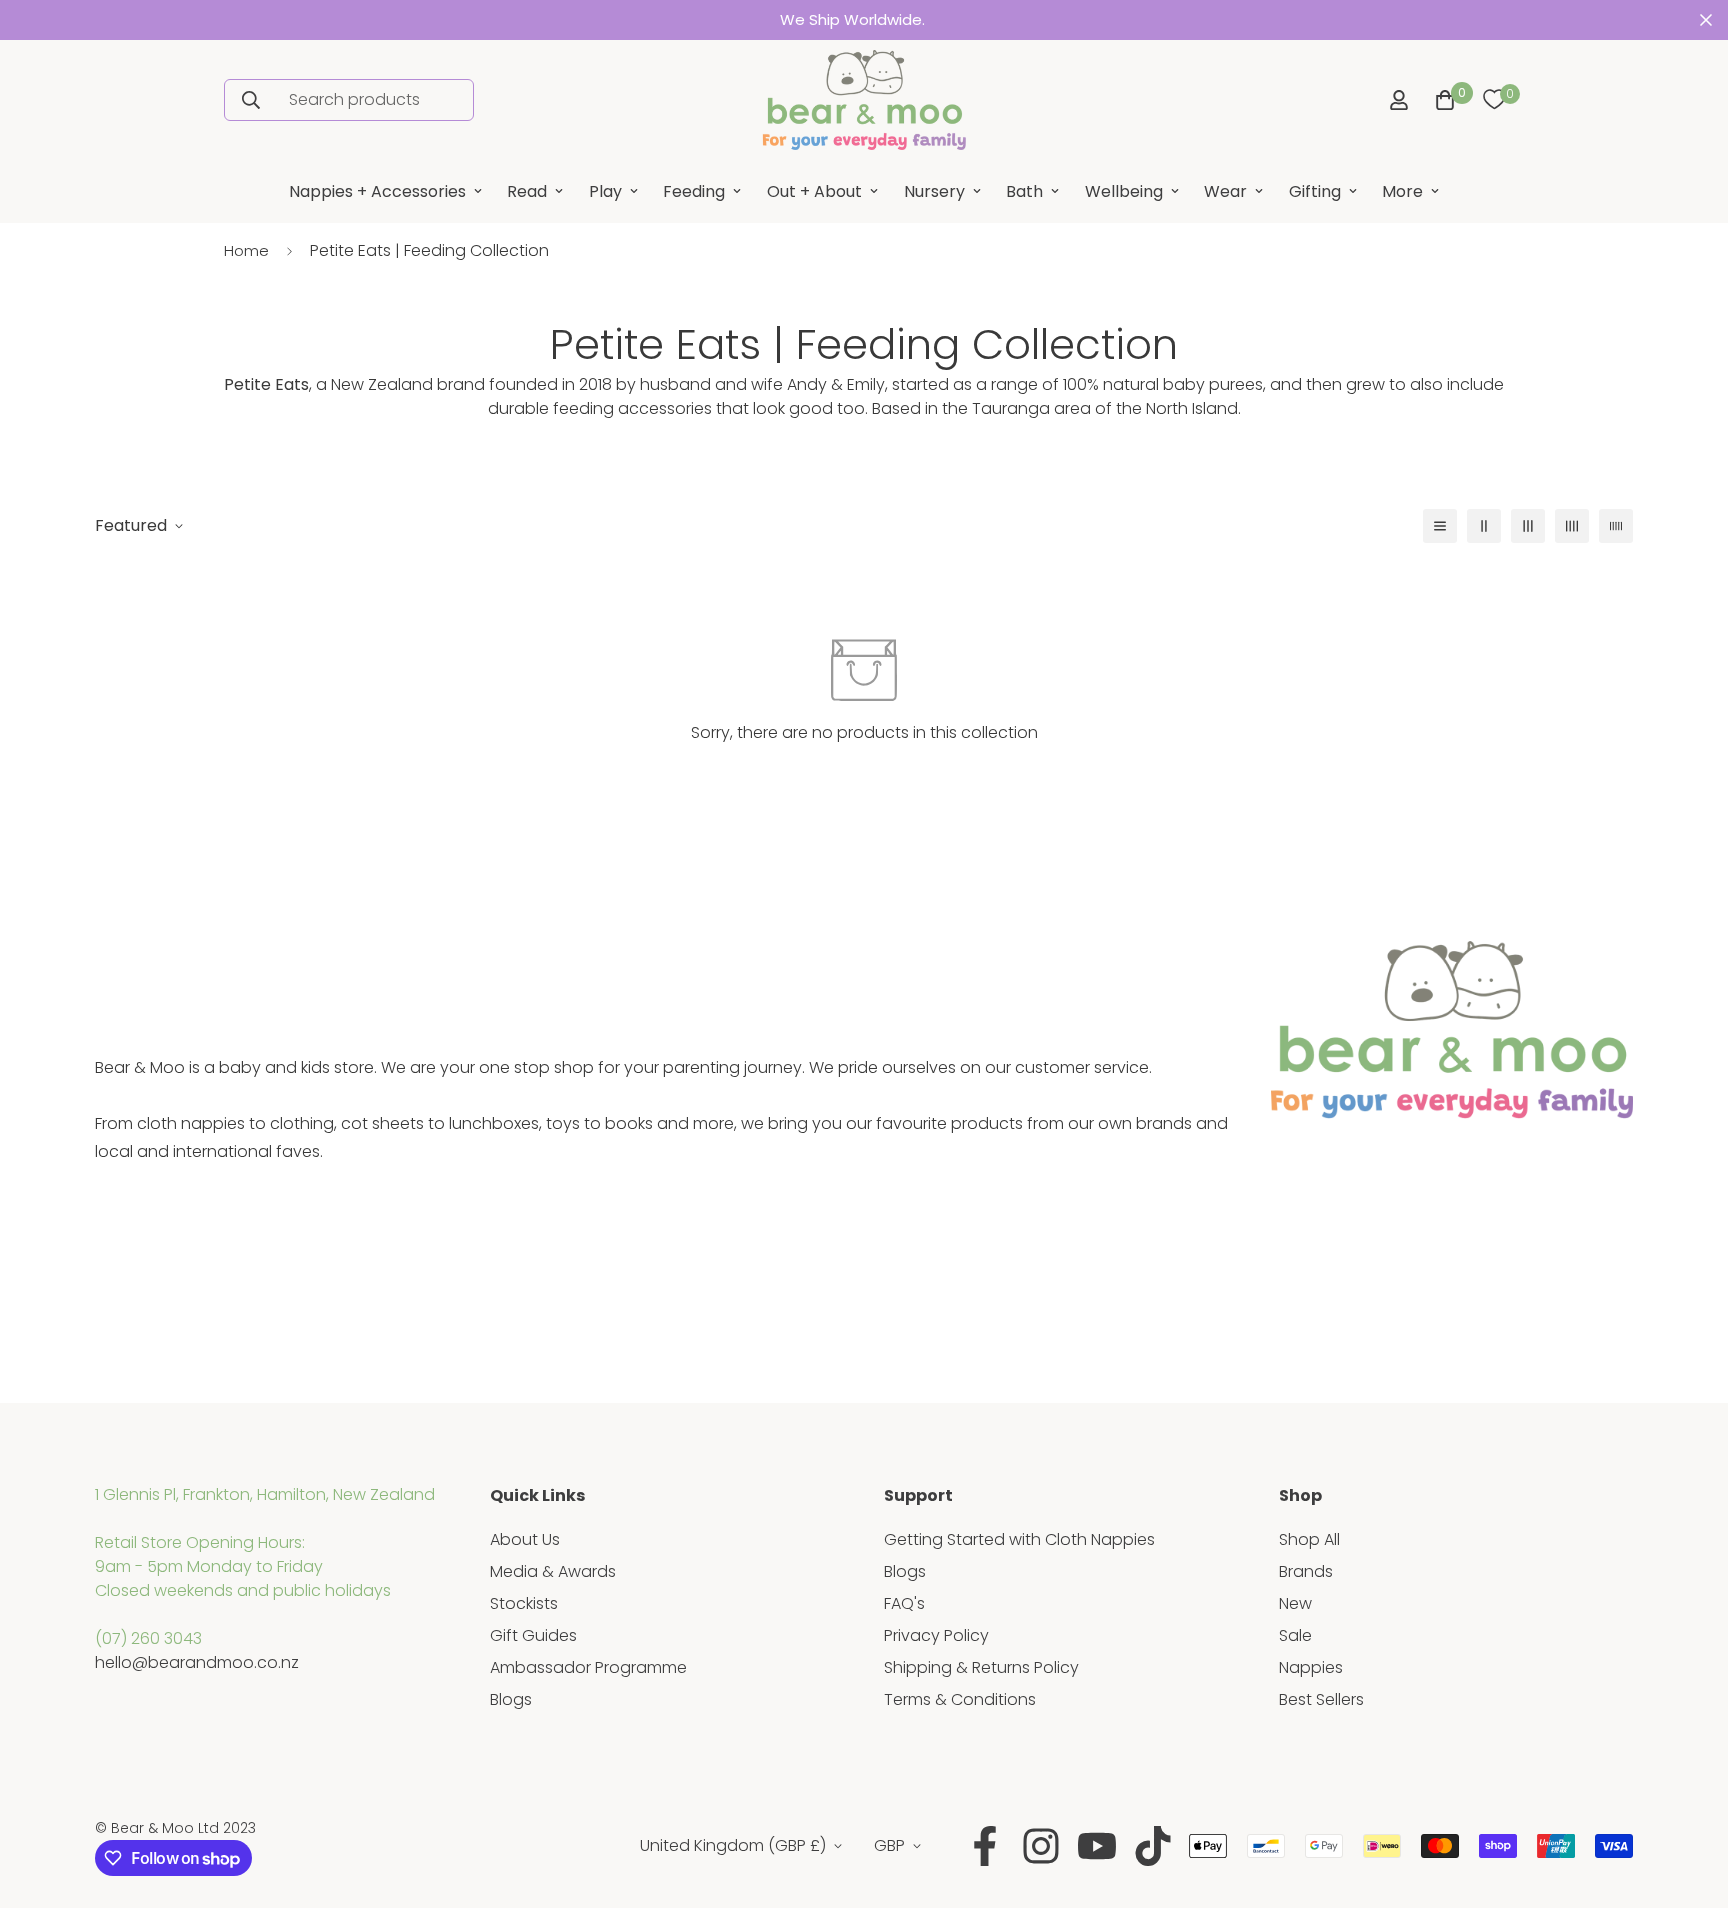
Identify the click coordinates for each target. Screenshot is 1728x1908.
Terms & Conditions (960, 1699)
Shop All (1309, 1539)
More (1402, 191)
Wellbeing (1124, 191)
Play (605, 191)
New (1295, 1603)
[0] (1494, 100)
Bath (1024, 191)
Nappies (1311, 1667)
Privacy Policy (936, 1635)
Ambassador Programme (588, 1667)
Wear (1225, 191)
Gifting (1315, 191)
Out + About (814, 191)
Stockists (524, 1603)
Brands (1306, 1571)
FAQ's (904, 1603)
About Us (525, 1539)
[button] (1441, 100)
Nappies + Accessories (377, 191)
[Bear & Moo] (864, 100)
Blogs (511, 1699)
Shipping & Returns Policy (981, 1667)
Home (246, 250)
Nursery (934, 191)
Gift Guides (533, 1635)
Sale (1295, 1635)
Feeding (694, 191)
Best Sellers (1321, 1699)
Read (527, 191)
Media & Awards (553, 1571)
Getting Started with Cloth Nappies (1019, 1539)
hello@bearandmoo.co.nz (197, 1662)
